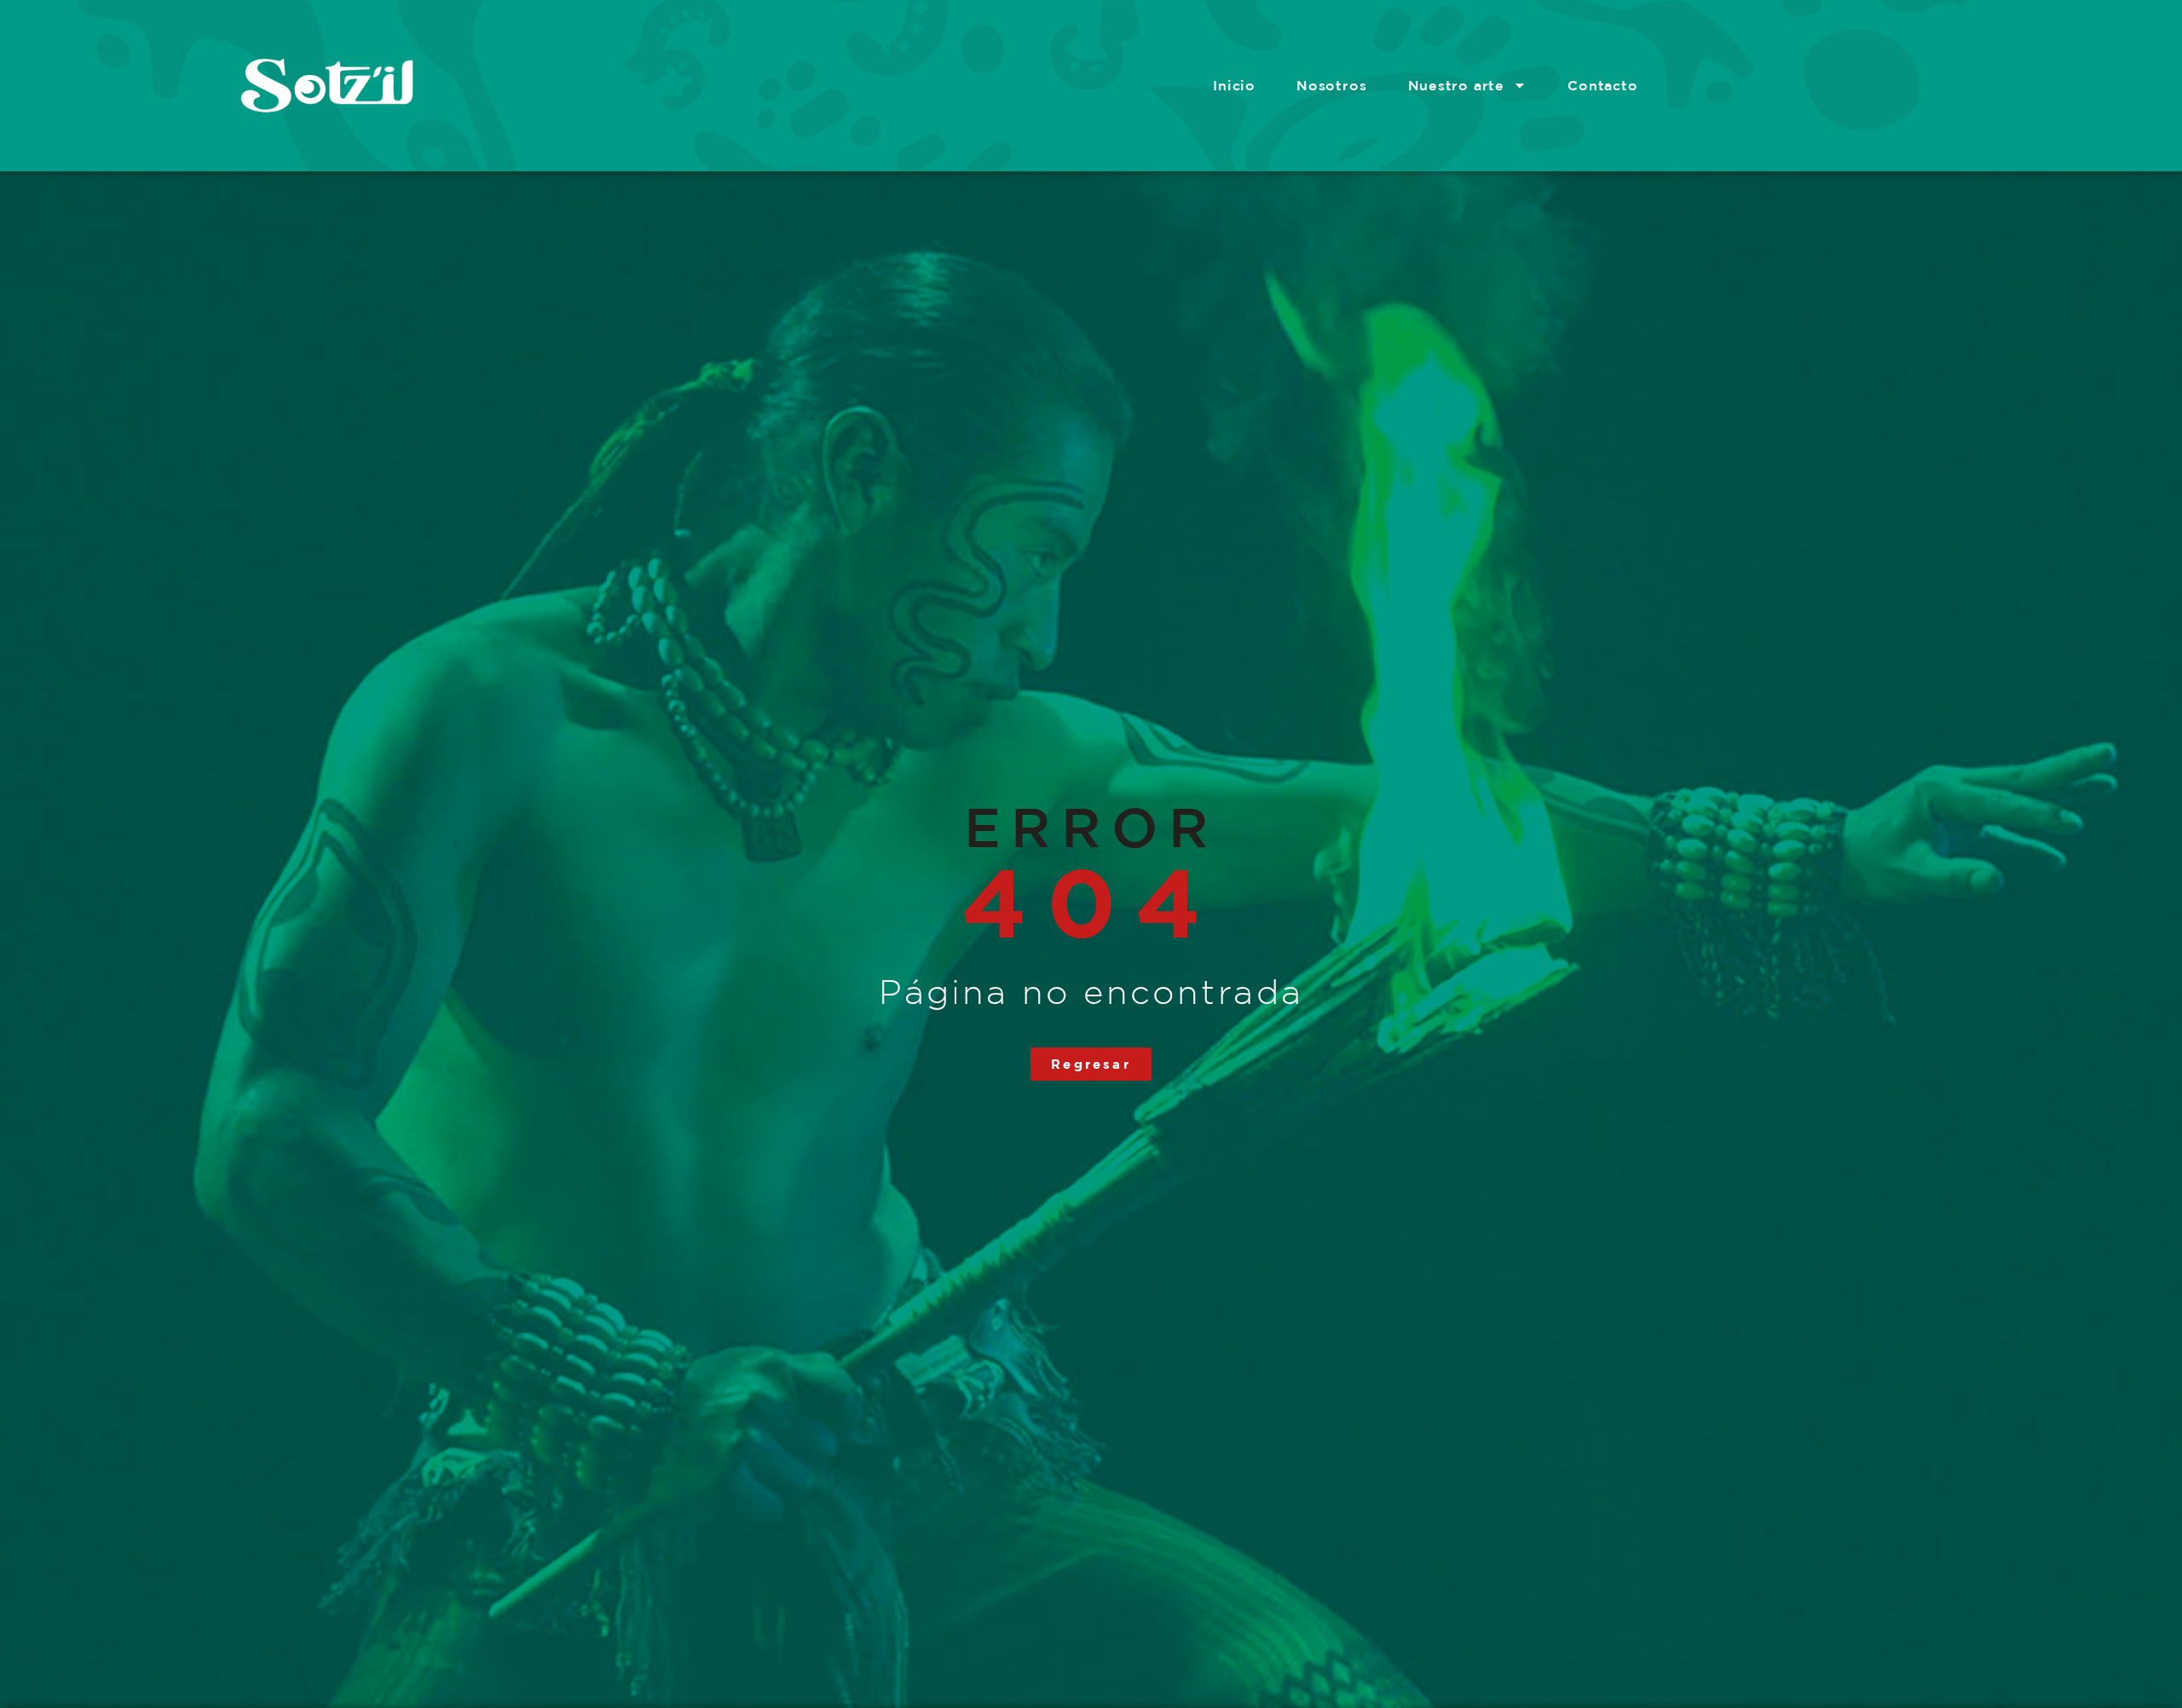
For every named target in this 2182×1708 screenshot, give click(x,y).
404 (1091, 901)
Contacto (1602, 85)
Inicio (1234, 85)
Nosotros (1331, 85)
